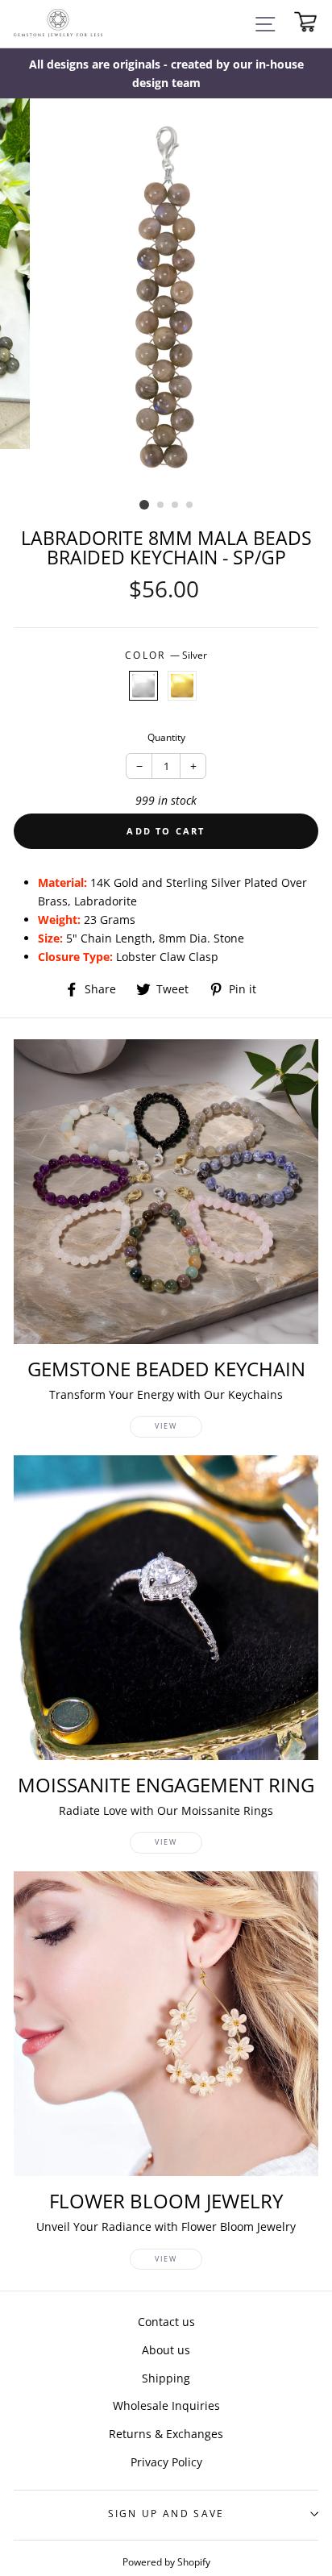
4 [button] (190, 506)
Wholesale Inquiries (166, 2405)
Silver (143, 686)
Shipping (166, 2378)
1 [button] (144, 505)
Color (166, 655)
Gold (182, 686)
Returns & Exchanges (166, 2434)
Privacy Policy (166, 2462)
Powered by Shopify (166, 2561)
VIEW (166, 1426)
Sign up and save (166, 2514)
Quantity (166, 737)
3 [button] (176, 506)
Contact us (166, 2322)
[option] (166, 73)
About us (166, 2350)
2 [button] (161, 506)
